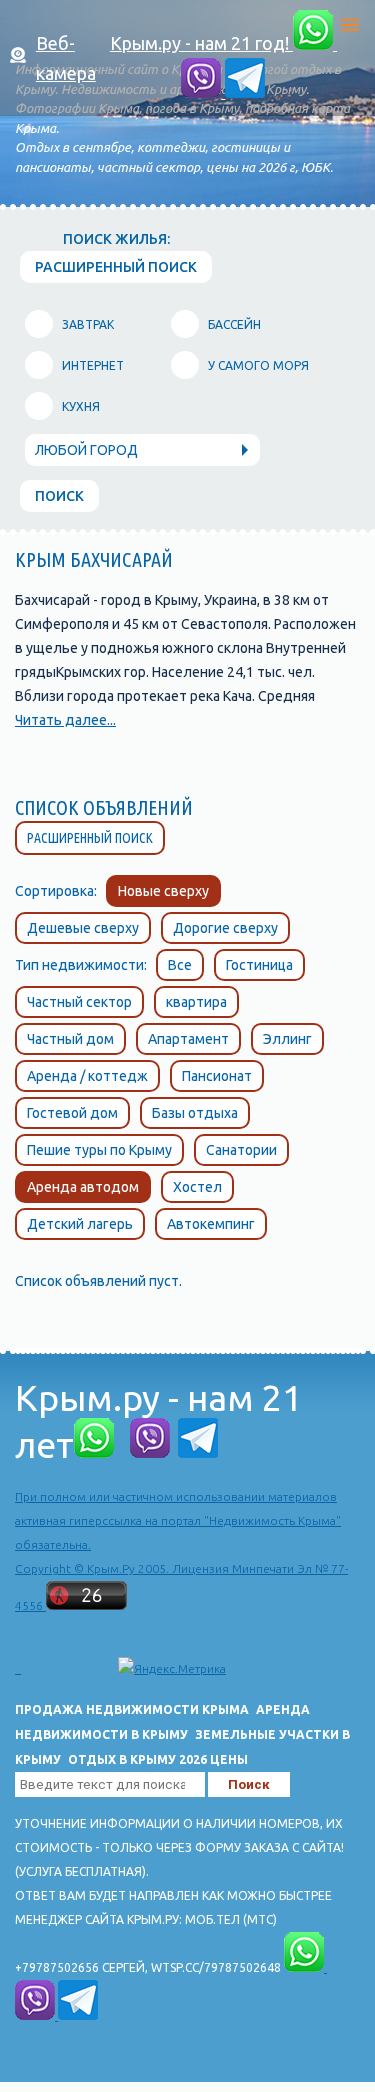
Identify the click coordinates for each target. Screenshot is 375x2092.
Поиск (59, 496)
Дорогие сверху (225, 928)
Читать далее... (65, 720)
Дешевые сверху (83, 928)
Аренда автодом (83, 1187)
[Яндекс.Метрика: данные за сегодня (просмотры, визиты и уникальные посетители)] (172, 1669)
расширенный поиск (116, 267)
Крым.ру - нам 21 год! (201, 43)
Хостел (197, 1187)
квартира (196, 1002)
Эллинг (287, 1039)
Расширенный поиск (90, 838)
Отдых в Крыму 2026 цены (158, 1759)
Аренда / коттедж (87, 1076)
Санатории (241, 1150)
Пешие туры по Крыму (99, 1150)
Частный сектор (79, 1002)
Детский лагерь (80, 1224)
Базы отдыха (195, 1113)
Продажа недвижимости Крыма (132, 1709)
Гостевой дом (72, 1113)
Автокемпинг (211, 1224)
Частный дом (70, 1039)
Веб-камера (66, 58)
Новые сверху (163, 891)
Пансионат (217, 1076)
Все (180, 965)
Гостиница (259, 965)
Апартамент (188, 1039)
